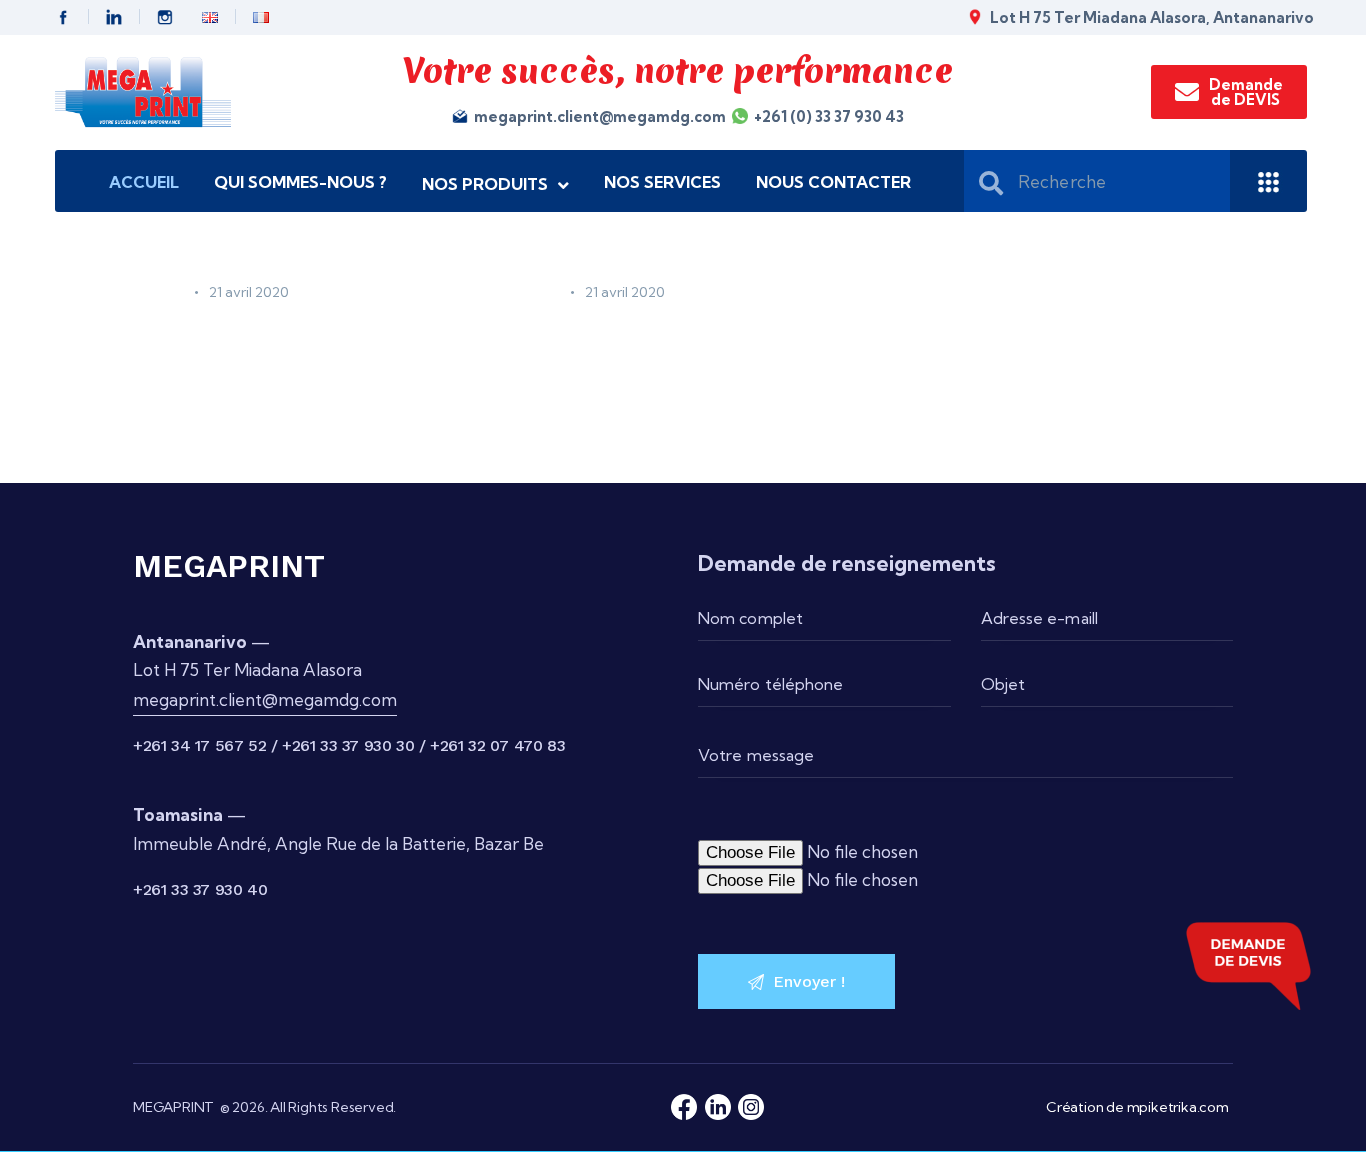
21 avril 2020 (249, 292)
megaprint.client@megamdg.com (265, 699)
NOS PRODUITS (485, 184)
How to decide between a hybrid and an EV (678, 348)
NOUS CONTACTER (833, 182)
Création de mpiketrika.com (1137, 1107)
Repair (158, 292)
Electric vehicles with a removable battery (288, 348)
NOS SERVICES (662, 182)
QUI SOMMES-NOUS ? (300, 182)
